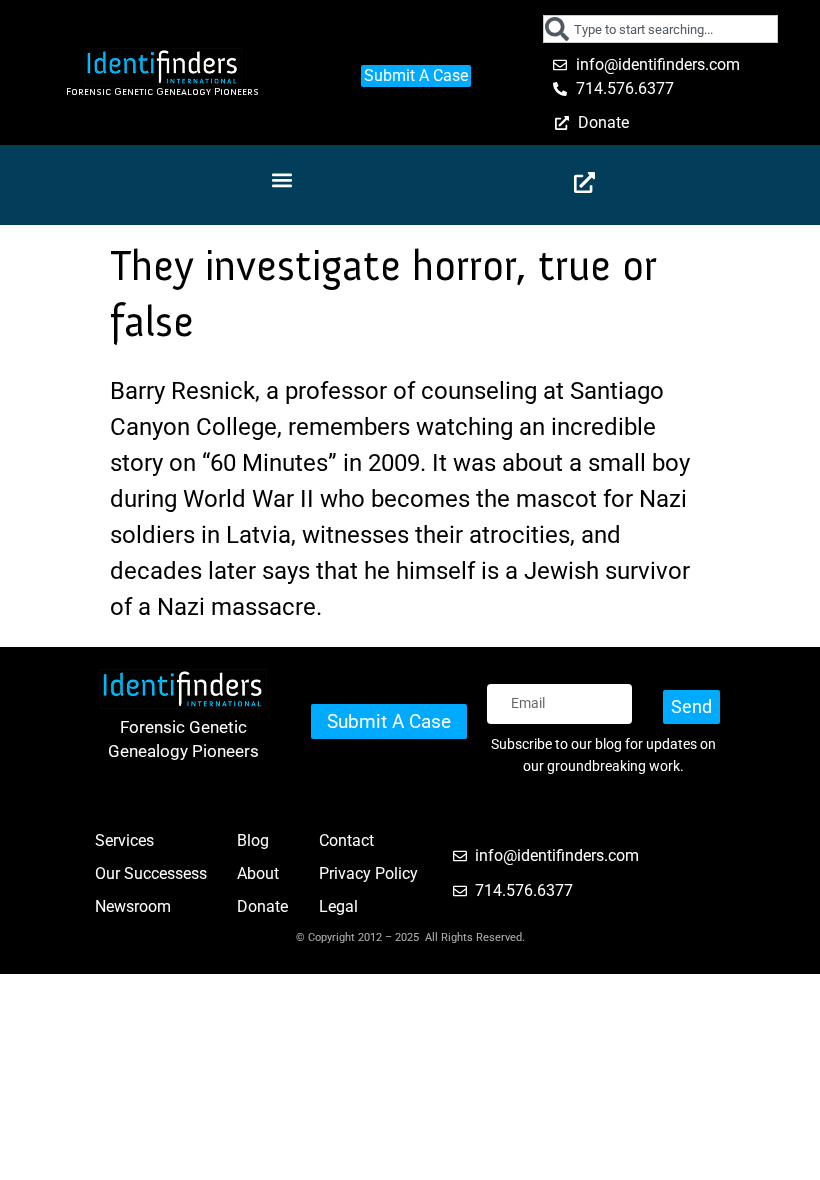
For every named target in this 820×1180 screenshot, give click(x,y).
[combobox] (660, 29)
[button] (281, 180)
